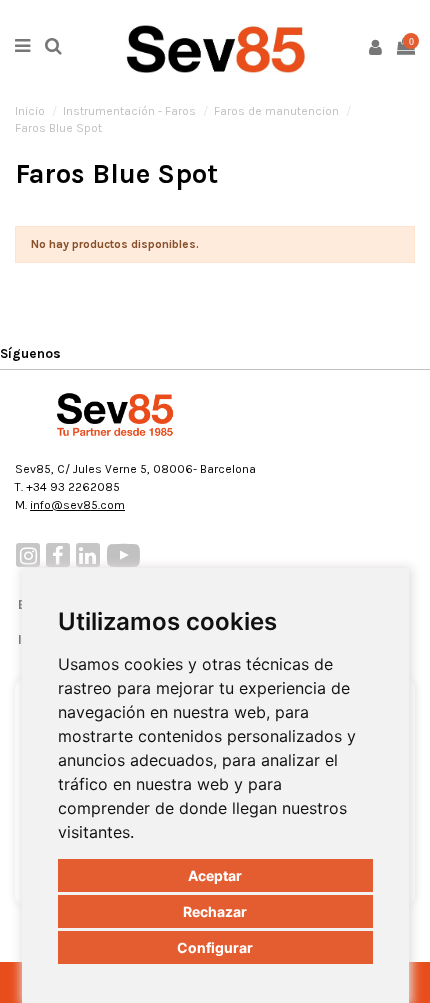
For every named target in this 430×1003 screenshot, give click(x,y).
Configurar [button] (215, 947)
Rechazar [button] (215, 911)
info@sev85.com (77, 505)
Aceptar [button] (215, 875)
